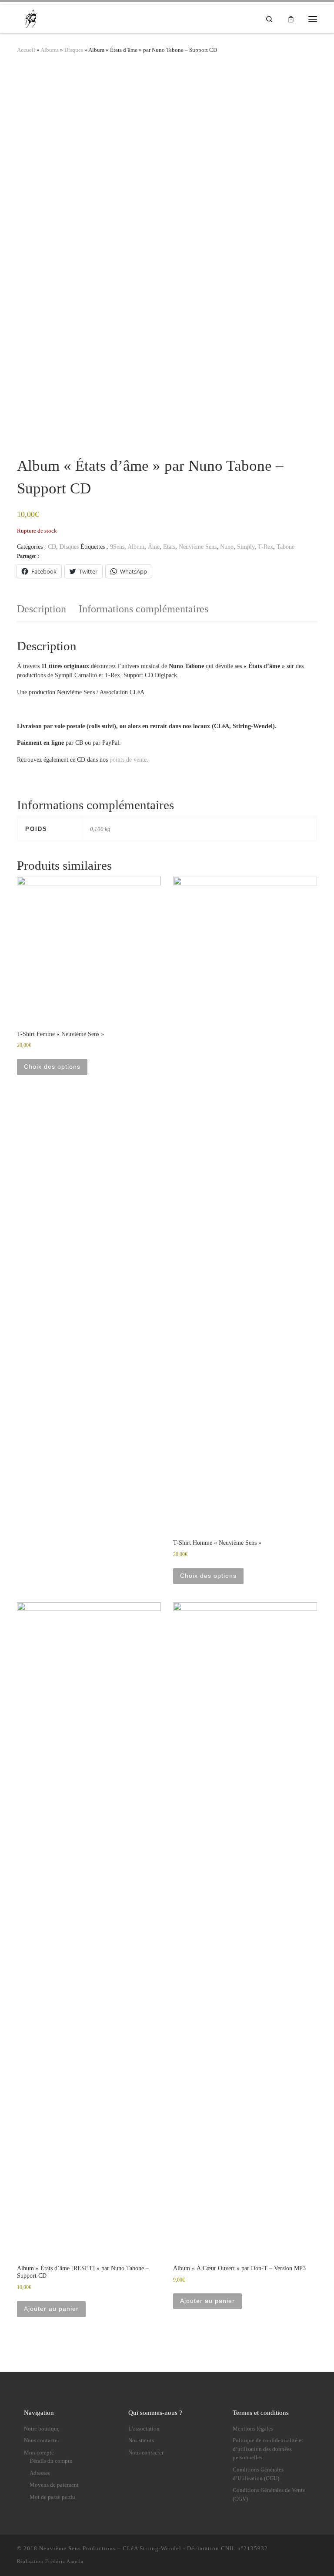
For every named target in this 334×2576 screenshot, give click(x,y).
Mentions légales (253, 2429)
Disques (74, 50)
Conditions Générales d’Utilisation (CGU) (258, 2474)
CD (52, 547)
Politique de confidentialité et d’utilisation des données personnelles (268, 2449)
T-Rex (266, 547)
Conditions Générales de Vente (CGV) (269, 2495)
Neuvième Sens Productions (77, 2548)
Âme (154, 547)
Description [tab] (42, 609)
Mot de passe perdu (52, 2497)
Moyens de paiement (54, 2485)
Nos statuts (141, 2441)
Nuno (227, 547)
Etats (169, 547)
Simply (246, 547)
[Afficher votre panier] (291, 19)
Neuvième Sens (198, 547)
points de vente (128, 760)
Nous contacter (42, 2441)
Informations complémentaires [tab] (144, 609)
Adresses (40, 2473)
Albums (50, 50)
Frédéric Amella (64, 2561)
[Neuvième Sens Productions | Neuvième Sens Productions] (32, 18)
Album (136, 547)
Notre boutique (42, 2429)
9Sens (117, 547)
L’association (144, 2429)
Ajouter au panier (51, 2309)
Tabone (286, 547)
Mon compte (39, 2453)
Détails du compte (51, 2461)
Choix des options (52, 1067)
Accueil (26, 50)
